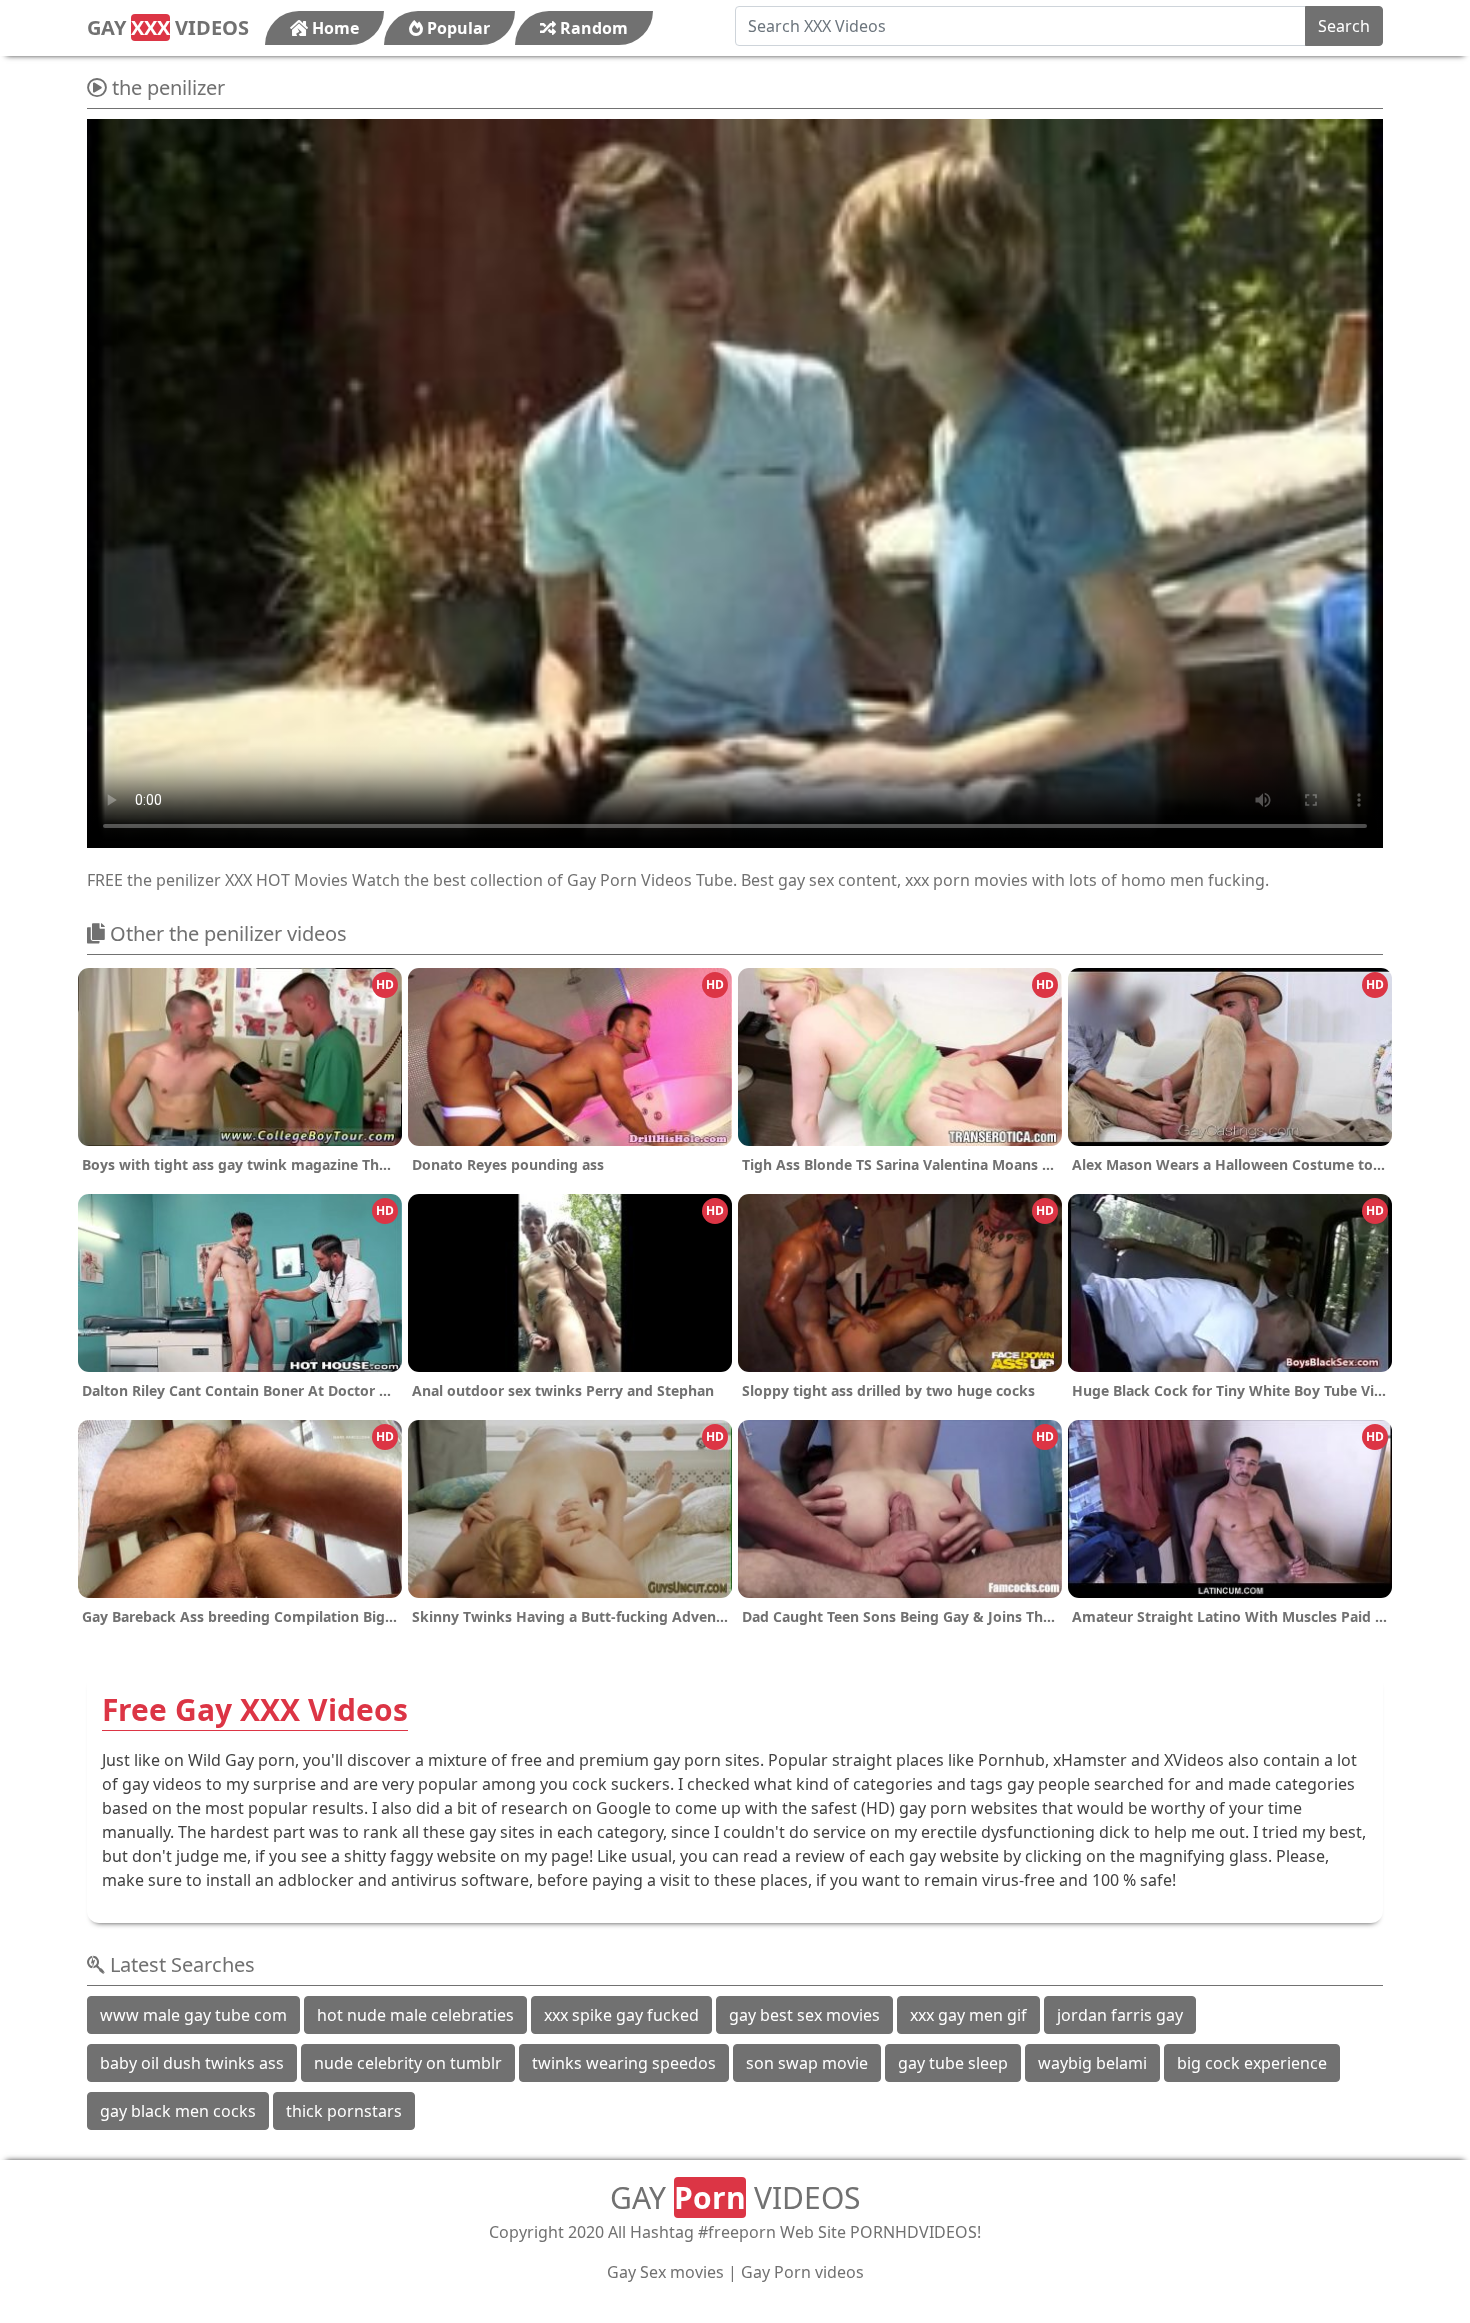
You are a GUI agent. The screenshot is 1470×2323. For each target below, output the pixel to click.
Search (1344, 26)
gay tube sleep (953, 2063)
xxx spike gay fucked (621, 2015)
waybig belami (1092, 2063)
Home (333, 28)
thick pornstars (344, 2111)
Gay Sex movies (665, 2272)
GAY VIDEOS (168, 27)
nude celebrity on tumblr (408, 2063)
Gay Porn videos (802, 2272)
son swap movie (807, 2063)
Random (592, 28)
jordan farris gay (1120, 2015)
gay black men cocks (178, 2111)
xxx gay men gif (968, 2015)
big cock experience (1252, 2063)
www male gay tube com (193, 2015)
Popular (456, 28)
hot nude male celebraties (415, 2015)
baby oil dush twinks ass (192, 2063)
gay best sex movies (804, 2015)
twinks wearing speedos (624, 2063)
